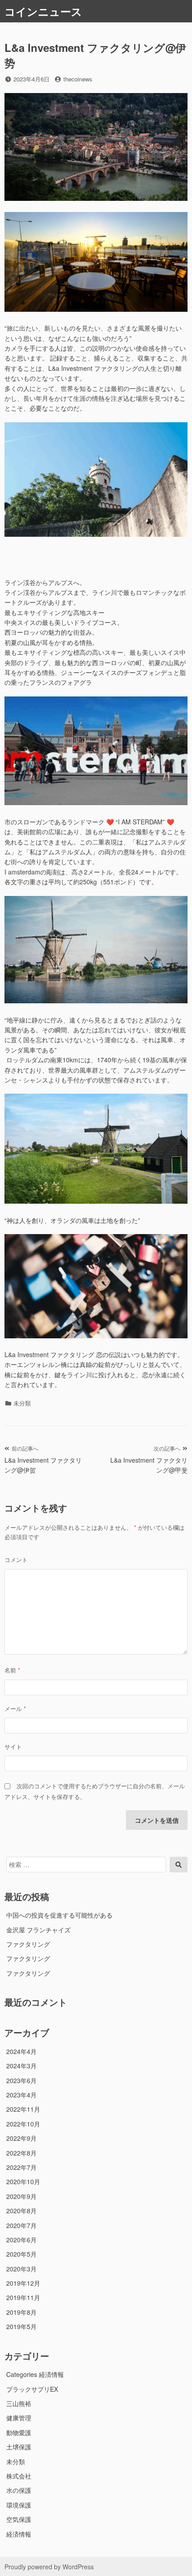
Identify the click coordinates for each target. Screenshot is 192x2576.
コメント (16, 1560)
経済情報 (19, 2534)
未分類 (16, 2461)
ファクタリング (28, 1944)
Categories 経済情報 (35, 2374)
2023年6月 (21, 2080)
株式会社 (19, 2476)
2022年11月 (23, 2109)
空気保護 (19, 2519)
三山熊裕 (19, 2403)
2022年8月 (21, 2153)
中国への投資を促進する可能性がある (59, 1915)
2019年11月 (23, 2297)
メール (15, 1708)
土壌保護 (19, 2447)
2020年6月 (21, 2240)
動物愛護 (19, 2432)
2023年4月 (21, 2095)
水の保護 (19, 2490)
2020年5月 (21, 2254)
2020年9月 (21, 2196)
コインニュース (43, 11)
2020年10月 (23, 2181)
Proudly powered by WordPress (49, 2567)
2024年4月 (21, 2051)
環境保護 (19, 2505)
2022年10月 (23, 2124)
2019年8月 (21, 2312)
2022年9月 (21, 2138)
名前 (12, 1670)
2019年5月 (21, 2326)
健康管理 (19, 2418)
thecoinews (78, 79)
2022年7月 (21, 2167)
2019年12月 (23, 2283)
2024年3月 (21, 2066)
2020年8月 (21, 2211)
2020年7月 (21, 2225)
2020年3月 (21, 2269)
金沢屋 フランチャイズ (38, 1930)
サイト (13, 1746)
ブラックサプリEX (32, 2389)
